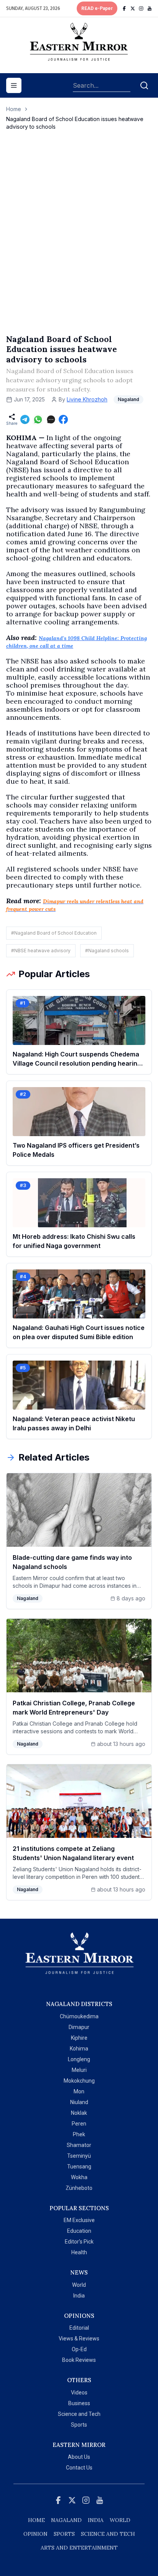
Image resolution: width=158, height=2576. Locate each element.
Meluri (79, 2070)
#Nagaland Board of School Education (54, 933)
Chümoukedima (79, 2016)
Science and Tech (79, 2414)
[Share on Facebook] (63, 419)
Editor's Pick (79, 2242)
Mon (79, 2091)
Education (79, 2231)
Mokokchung (79, 2081)
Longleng (79, 2059)
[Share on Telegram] (25, 419)
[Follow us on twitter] (133, 8)
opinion (35, 2534)
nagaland (66, 2520)
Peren (79, 2124)
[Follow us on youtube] (150, 8)
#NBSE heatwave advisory (41, 951)
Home (14, 109)
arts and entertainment (79, 2548)
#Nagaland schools (107, 951)
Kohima (79, 2049)
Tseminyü (79, 2156)
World (79, 2285)
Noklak (79, 2113)
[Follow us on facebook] (124, 8)
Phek (79, 2134)
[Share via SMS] (51, 419)
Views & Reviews (79, 2339)
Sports (79, 2425)
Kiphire (79, 2038)
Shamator (79, 2145)
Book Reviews (79, 2360)
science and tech (108, 2534)
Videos (79, 2393)
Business (79, 2403)
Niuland (79, 2102)
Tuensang (79, 2167)
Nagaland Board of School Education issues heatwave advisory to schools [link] (75, 123)
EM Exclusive (79, 2220)
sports (64, 2534)
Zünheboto (79, 2188)
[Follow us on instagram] (141, 8)
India (79, 2296)
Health (79, 2252)
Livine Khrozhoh (87, 399)
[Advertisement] (79, 240)
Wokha (79, 2177)
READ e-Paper (97, 8)
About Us (79, 2457)
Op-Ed (79, 2349)
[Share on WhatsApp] (38, 419)
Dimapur (79, 2027)
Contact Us (79, 2468)
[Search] (144, 85)
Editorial (79, 2328)
